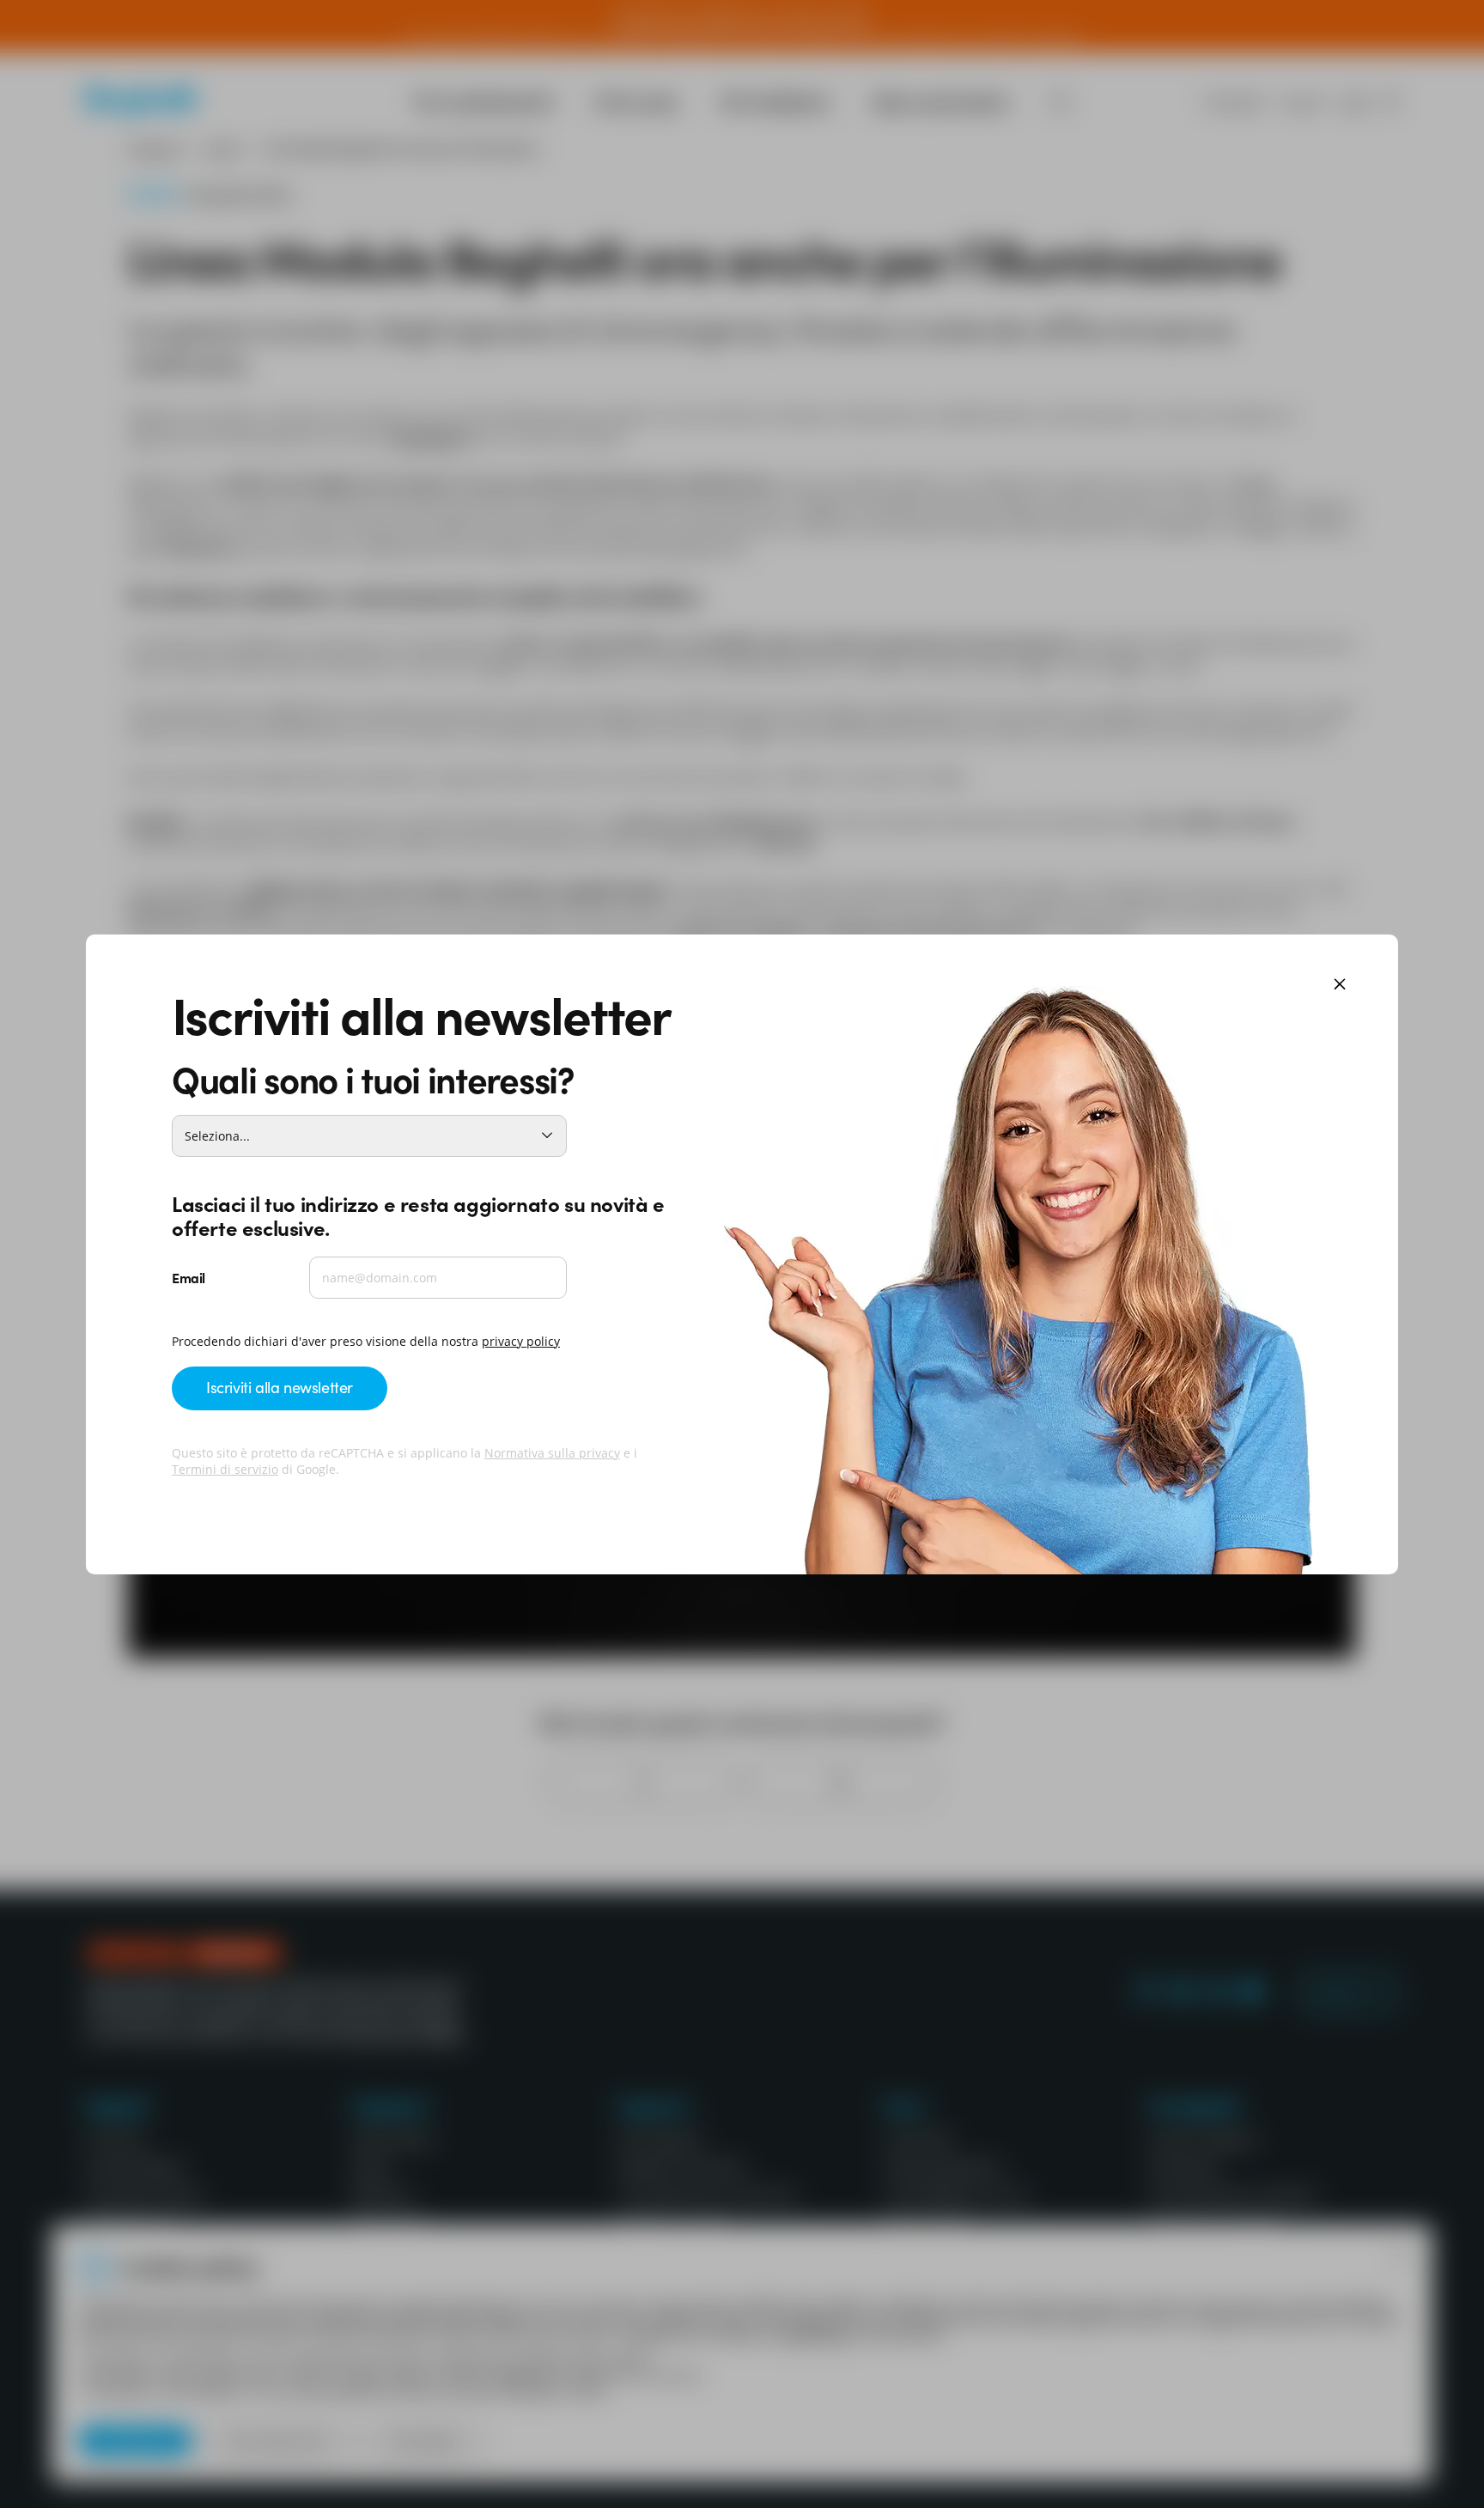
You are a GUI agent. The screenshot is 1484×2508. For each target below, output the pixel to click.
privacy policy (521, 1341)
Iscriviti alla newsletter (280, 1387)
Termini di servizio (225, 1469)
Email (189, 1277)
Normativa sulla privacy (552, 1453)
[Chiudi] (1340, 986)
